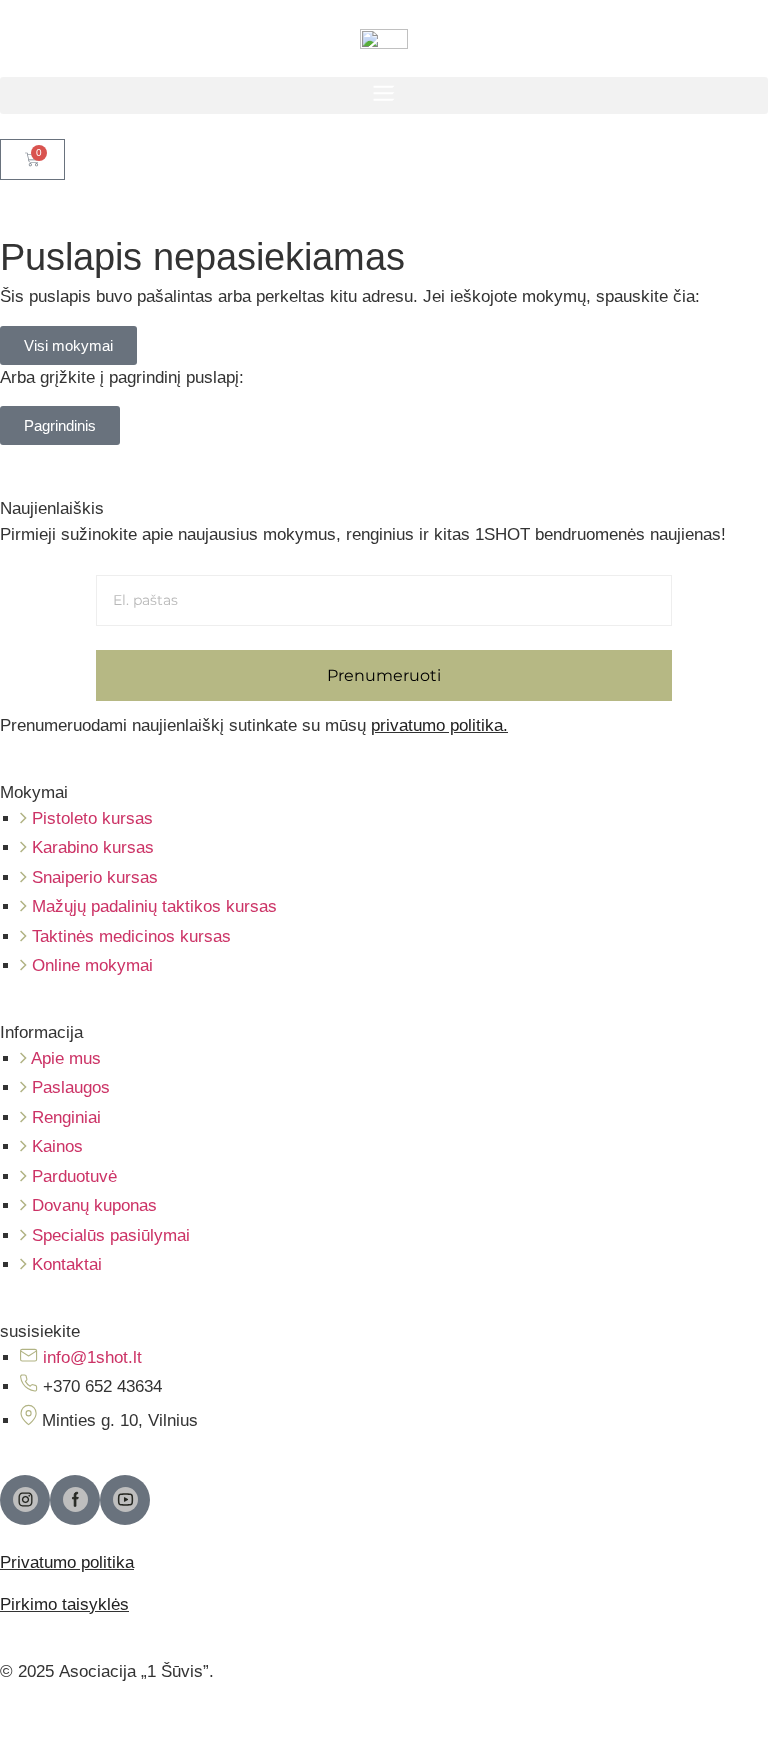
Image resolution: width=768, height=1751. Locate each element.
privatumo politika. (439, 725)
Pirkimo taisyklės (64, 1604)
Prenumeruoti (384, 675)
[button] (384, 95)
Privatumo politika (67, 1562)
